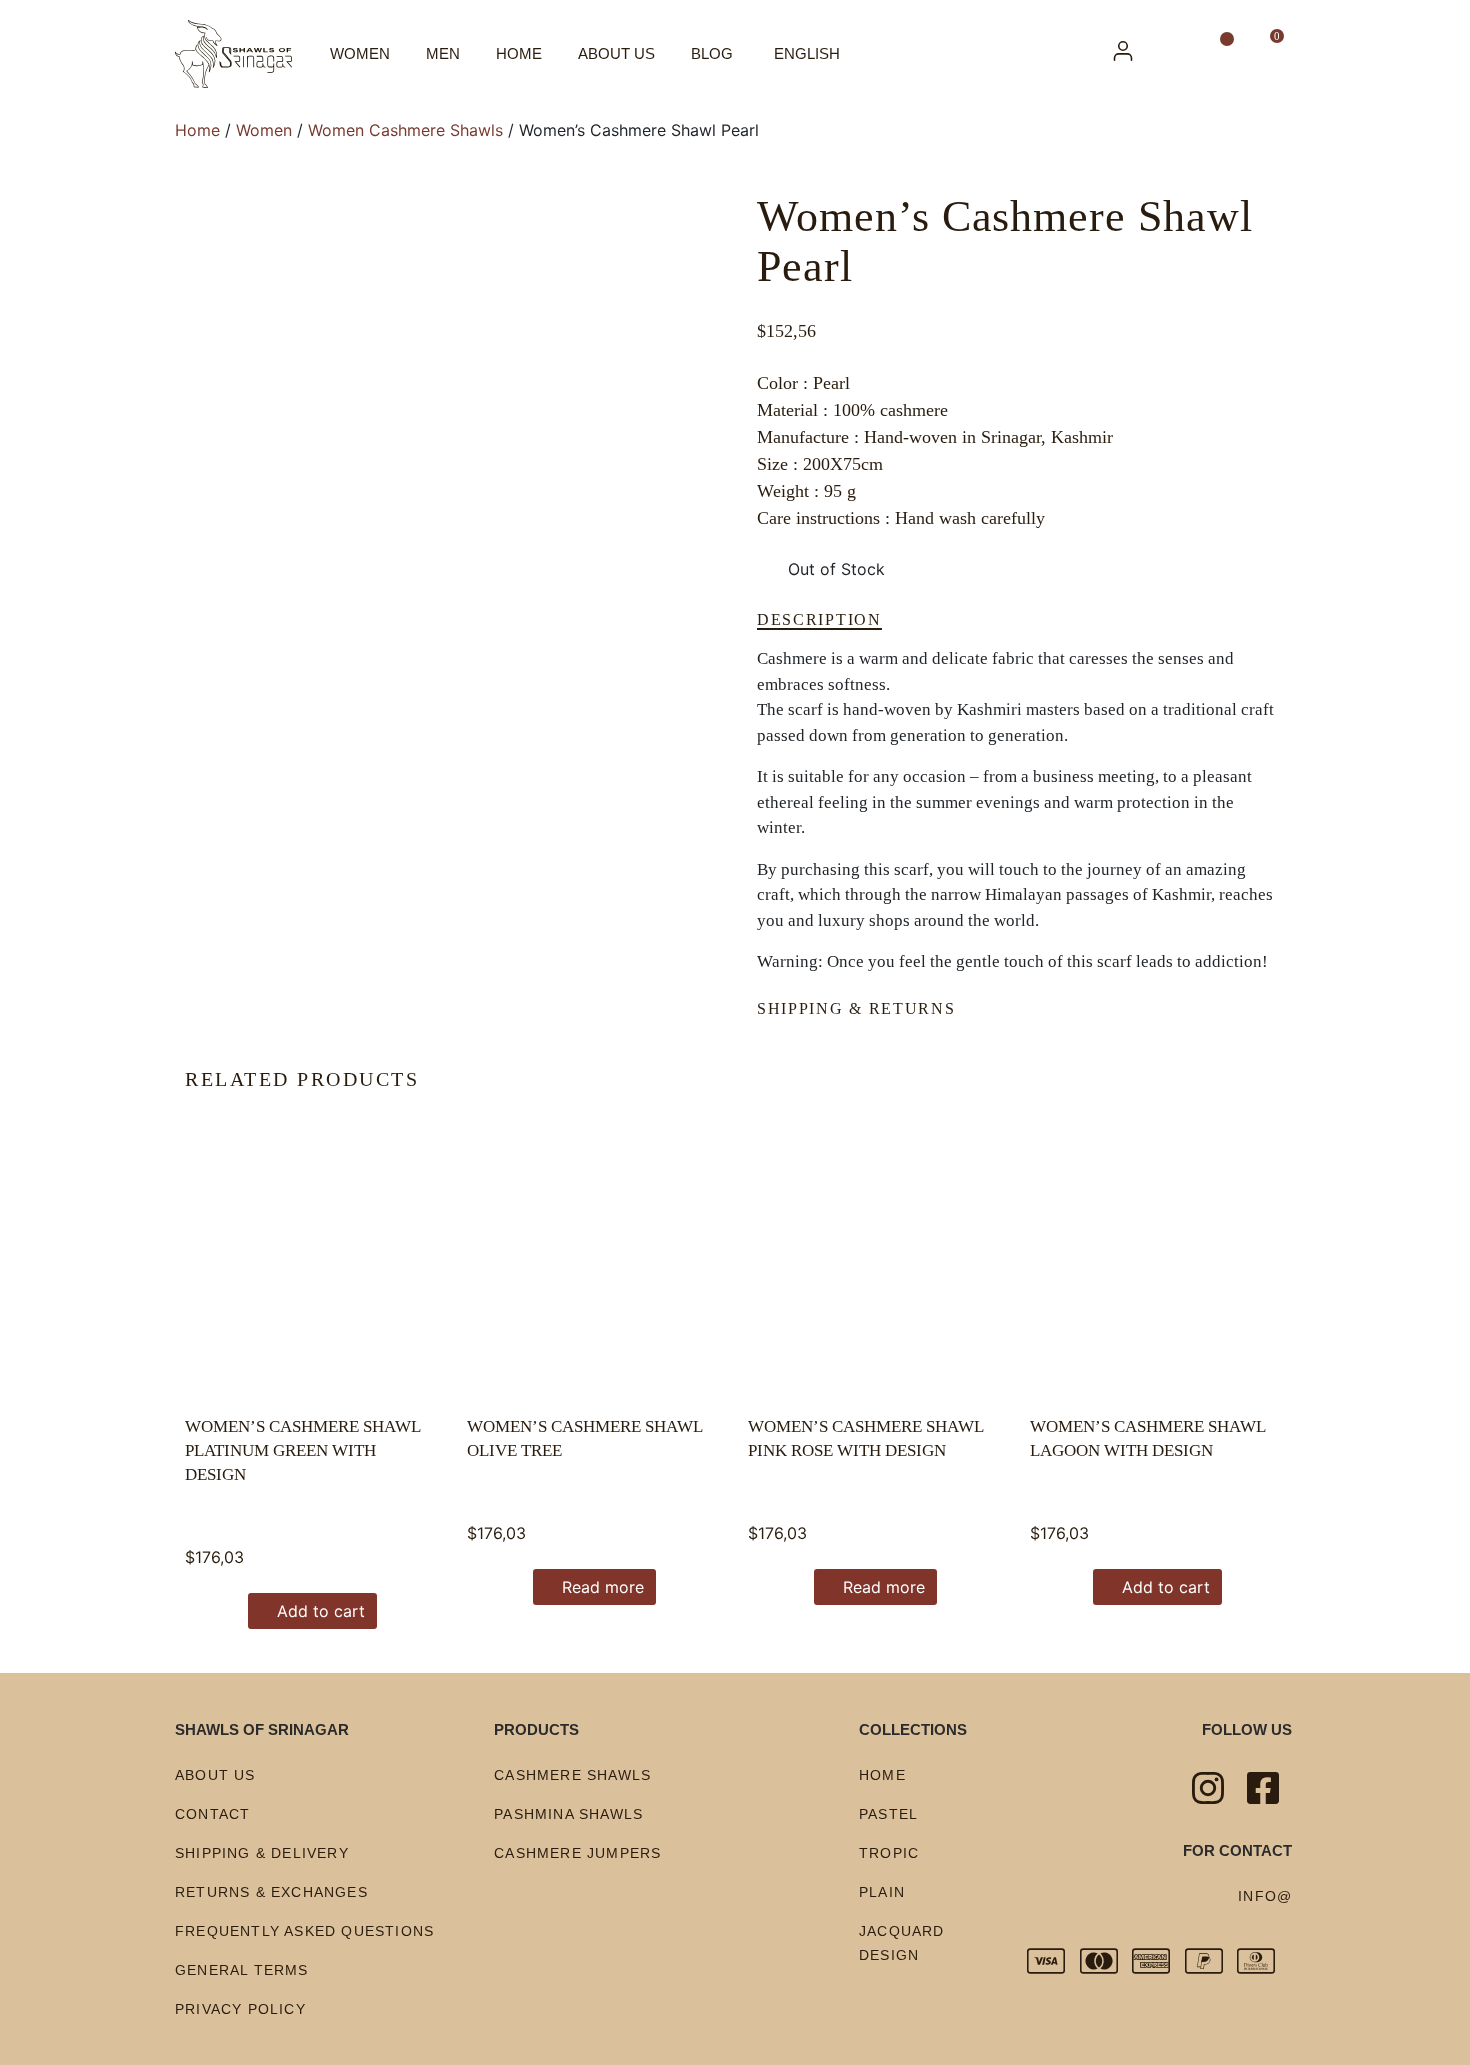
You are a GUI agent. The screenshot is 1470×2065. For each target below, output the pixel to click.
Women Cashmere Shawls (405, 130)
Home (519, 53)
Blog (712, 53)
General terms (242, 1970)
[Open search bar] (1177, 54)
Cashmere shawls (572, 1775)
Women (360, 53)
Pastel (888, 1814)
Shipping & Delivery (262, 1853)
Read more (603, 1587)
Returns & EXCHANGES (271, 1892)
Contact (212, 1814)
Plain (882, 1892)
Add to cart (321, 1611)
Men (443, 53)
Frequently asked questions (304, 1931)
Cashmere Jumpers (577, 1853)
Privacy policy (240, 2009)
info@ (1265, 1896)
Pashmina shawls (568, 1814)
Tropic (889, 1853)
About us (616, 53)
